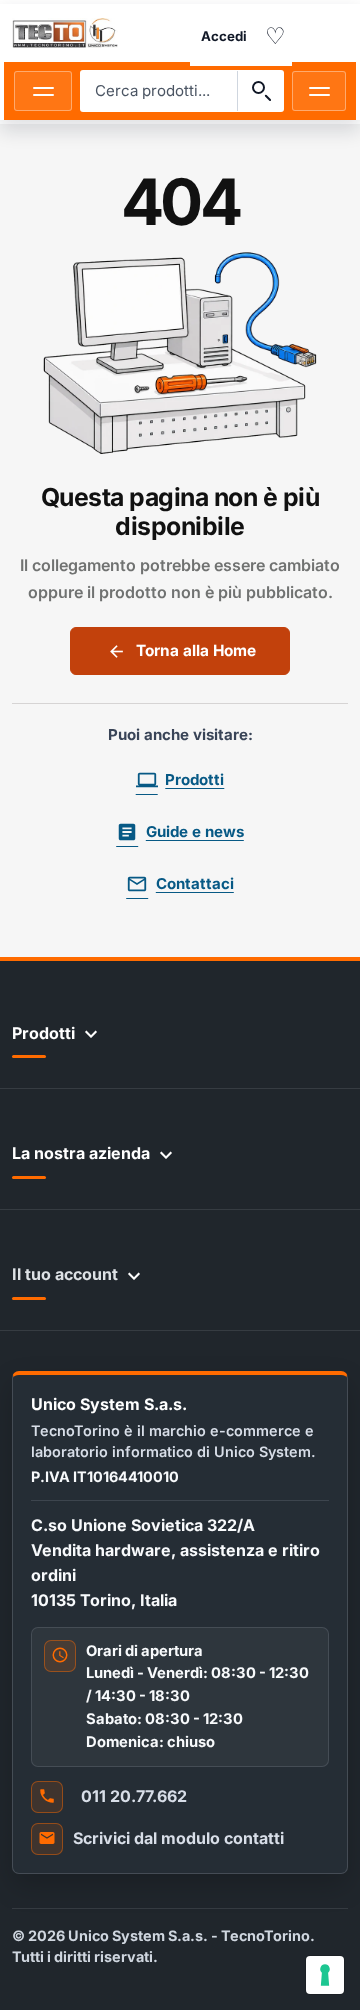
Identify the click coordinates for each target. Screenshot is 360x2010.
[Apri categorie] (43, 91)
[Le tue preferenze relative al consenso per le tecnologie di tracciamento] (325, 1975)
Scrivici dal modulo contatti (178, 1838)
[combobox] (159, 91)
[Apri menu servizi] (319, 91)
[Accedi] (224, 37)
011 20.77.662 (134, 1796)
